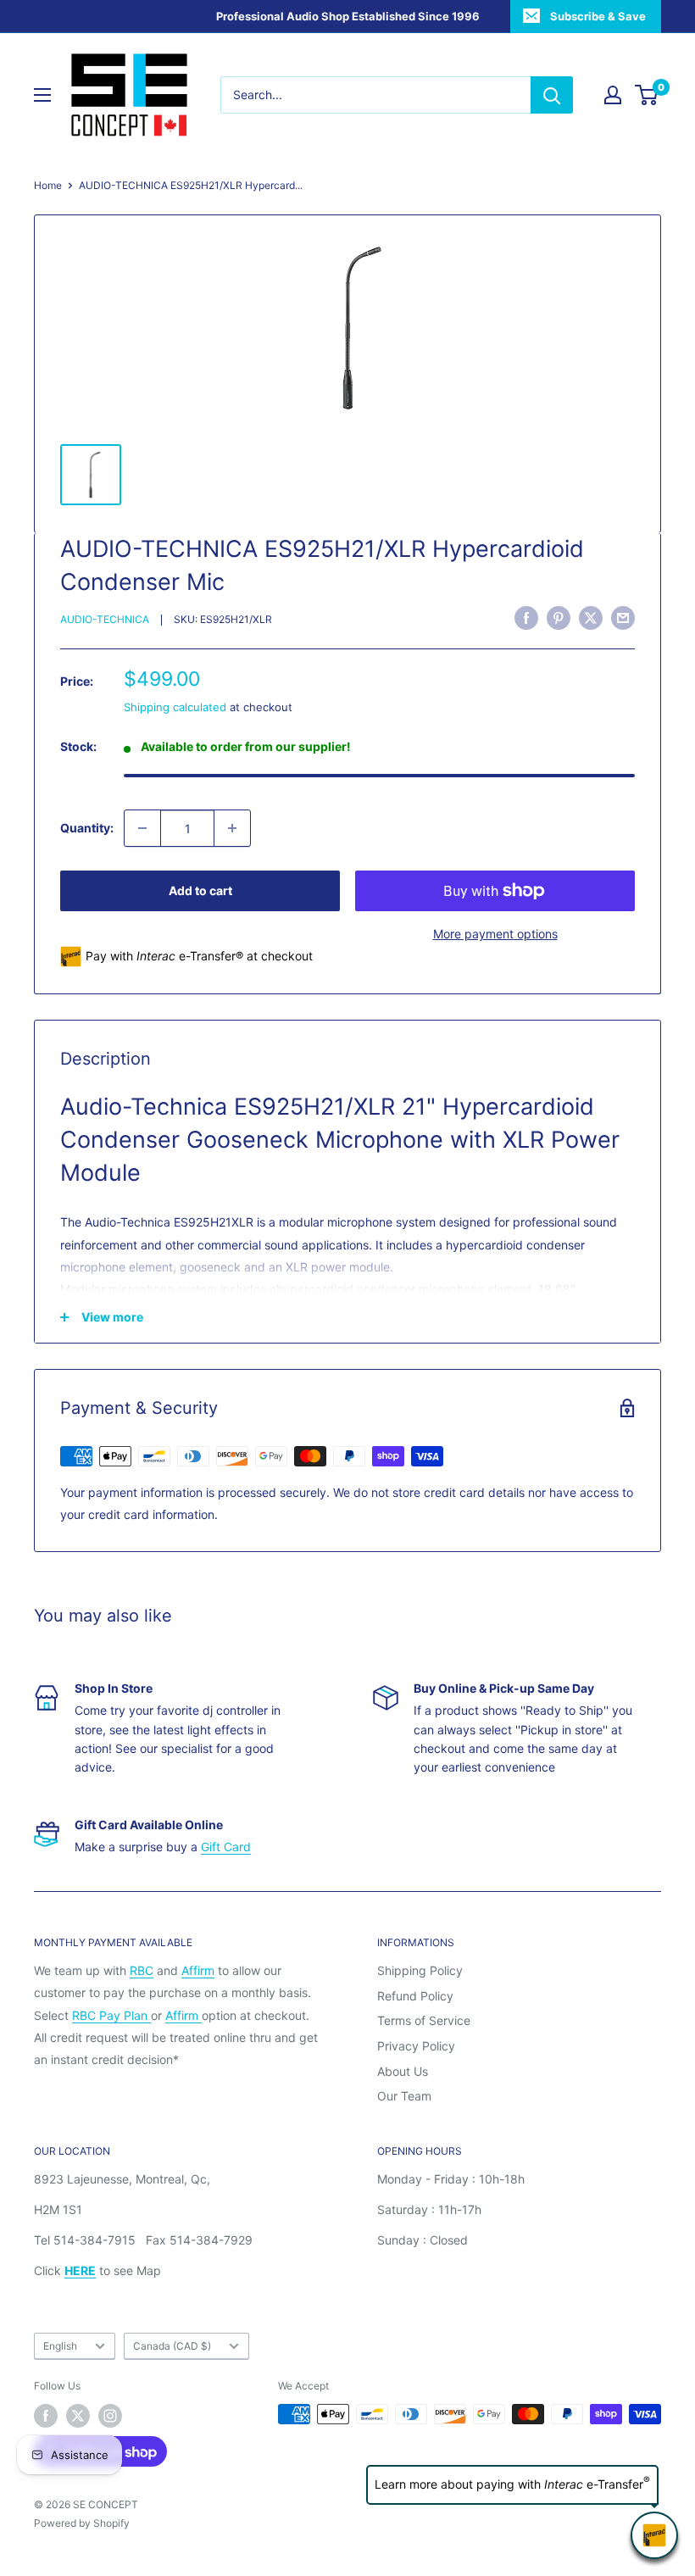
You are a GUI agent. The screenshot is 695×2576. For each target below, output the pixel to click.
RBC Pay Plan (111, 2015)
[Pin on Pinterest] (559, 618)
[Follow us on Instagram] (110, 2416)
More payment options (495, 934)
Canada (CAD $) (172, 2346)
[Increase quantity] (232, 828)
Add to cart (200, 890)
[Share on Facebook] (526, 618)
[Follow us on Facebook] (46, 2416)
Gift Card (226, 1847)
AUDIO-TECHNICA (105, 619)
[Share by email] (623, 618)
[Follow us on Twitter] (78, 2416)
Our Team (404, 2096)
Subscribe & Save (598, 16)
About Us (403, 2071)
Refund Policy (415, 1996)
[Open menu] (42, 95)
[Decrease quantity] (142, 828)
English (60, 2346)
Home (48, 185)
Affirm (198, 1970)
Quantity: (87, 828)
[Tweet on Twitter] (591, 618)
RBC (142, 1970)
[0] (647, 95)
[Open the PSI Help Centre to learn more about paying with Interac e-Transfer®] (654, 2535)
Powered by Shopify (82, 2523)
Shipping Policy (420, 1970)
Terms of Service (424, 2020)
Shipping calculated (175, 707)
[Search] (552, 95)
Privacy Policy (416, 2046)
